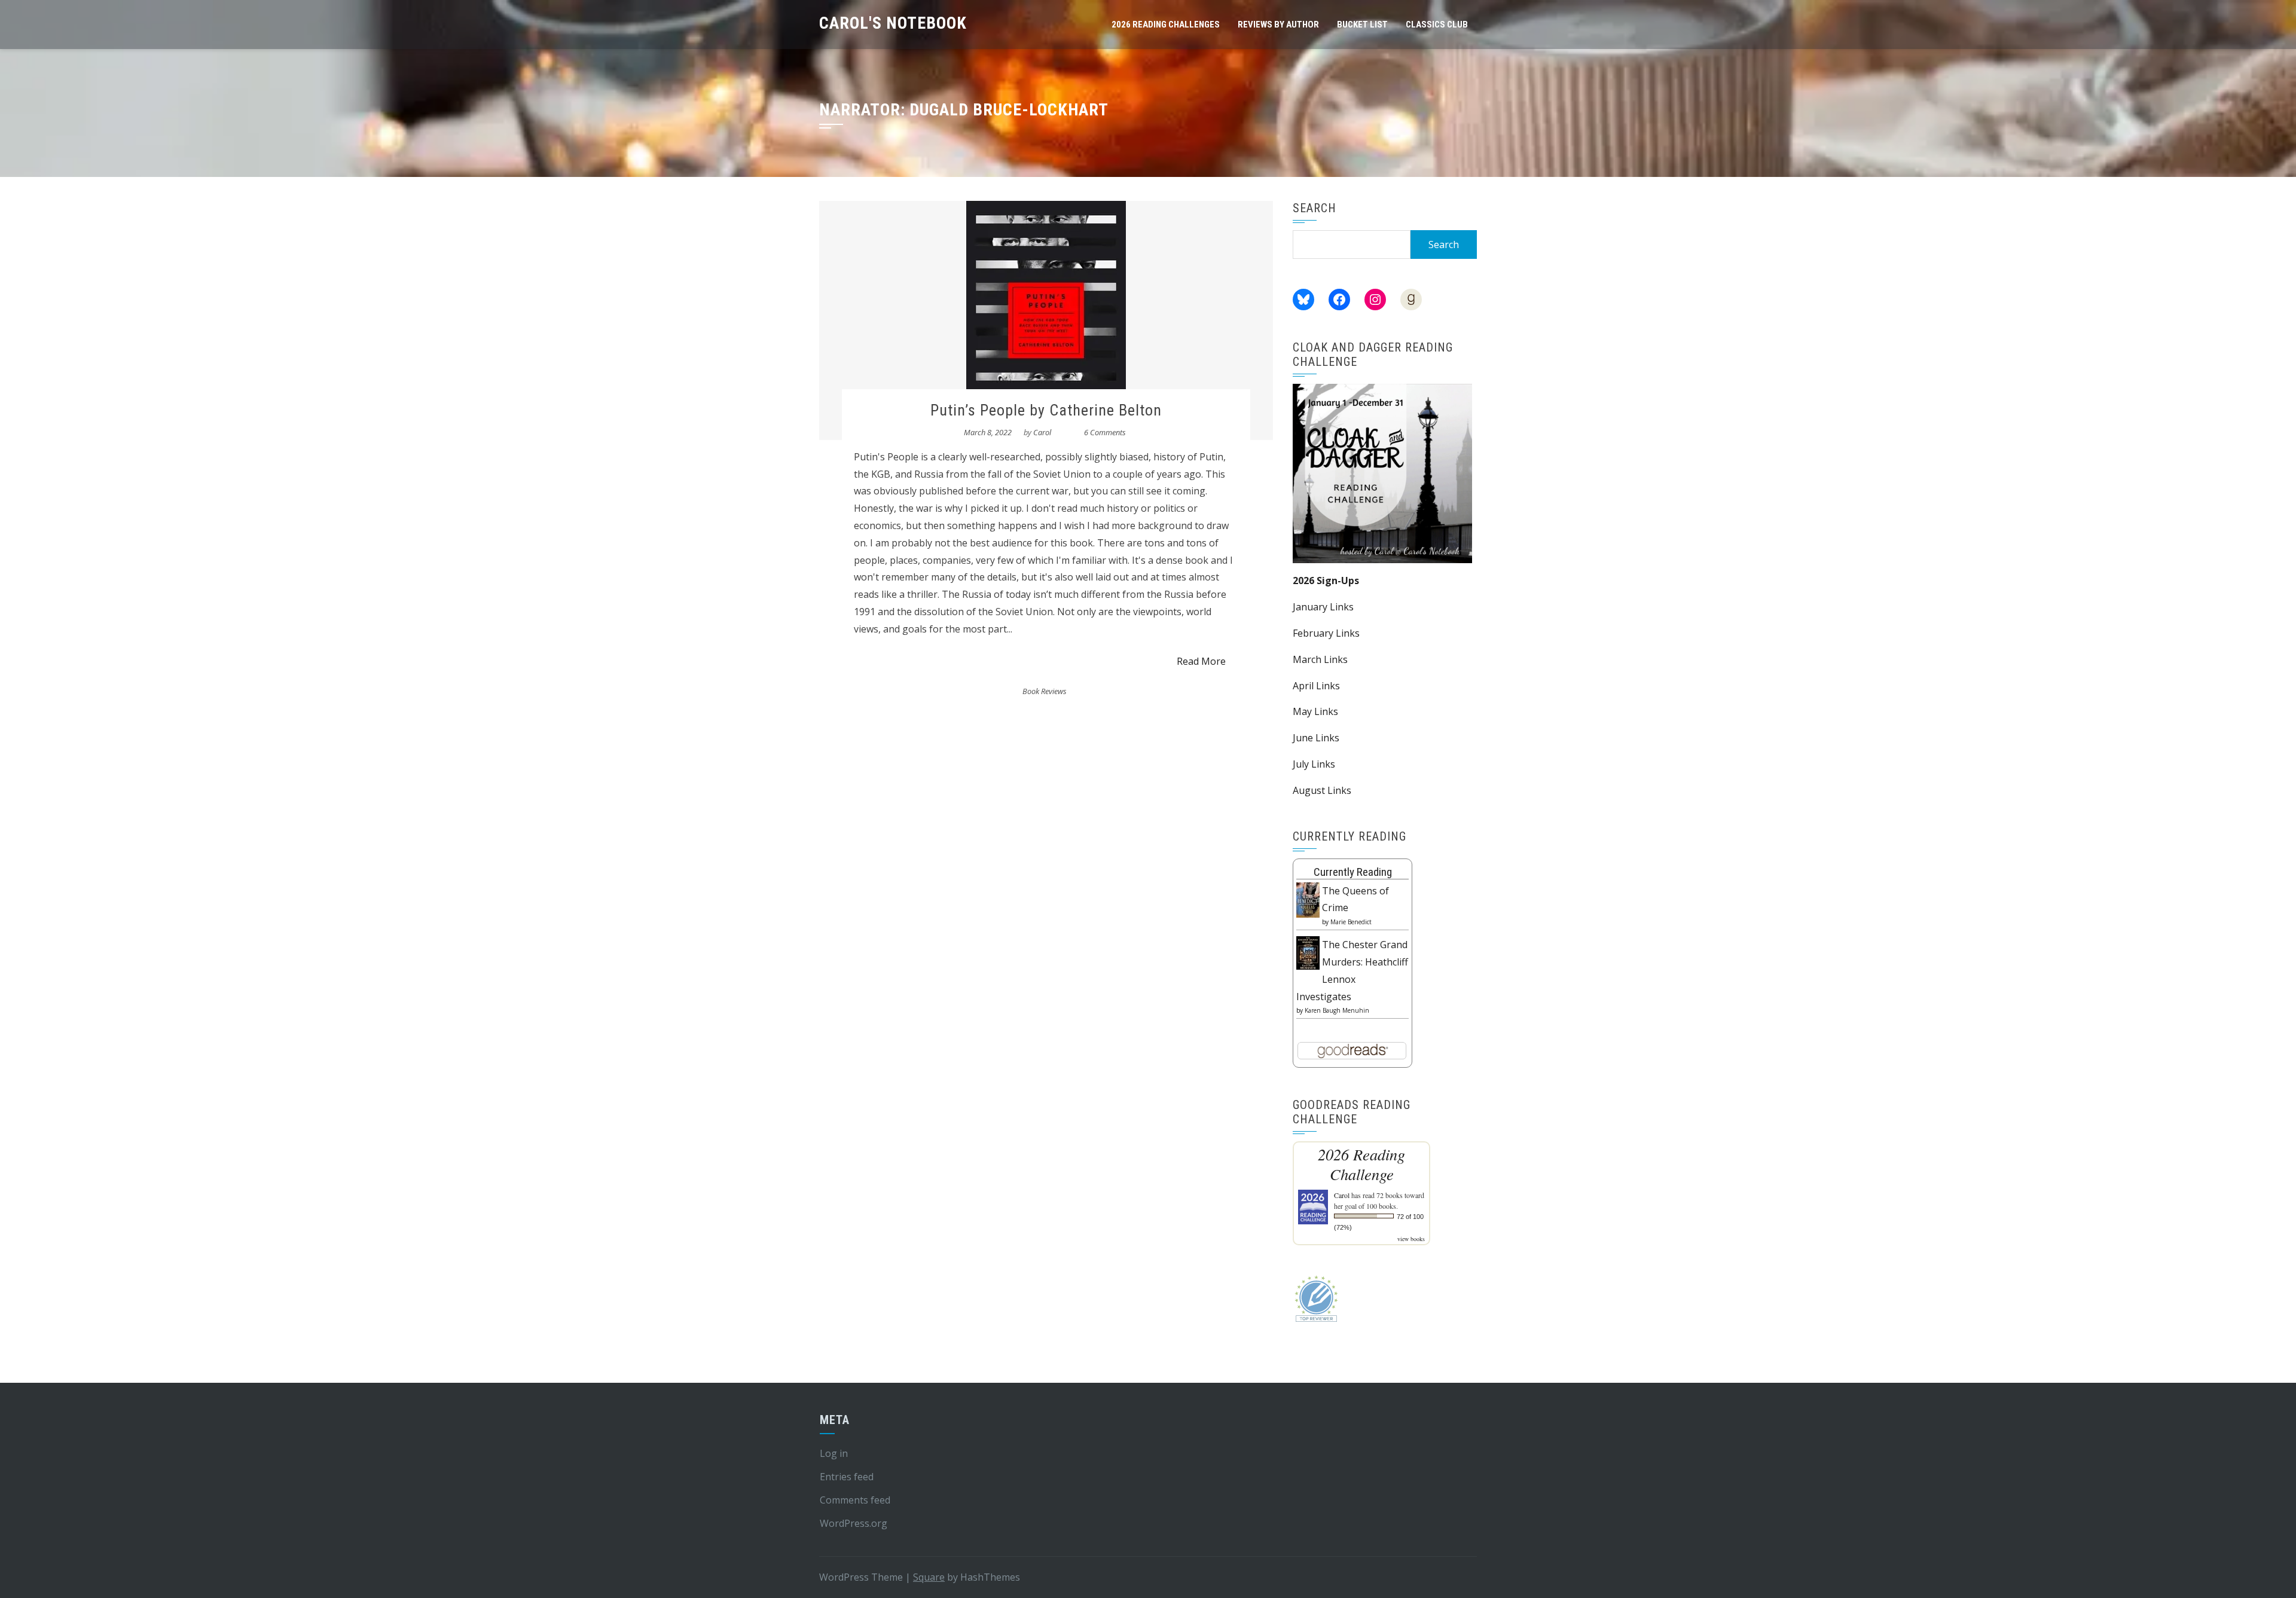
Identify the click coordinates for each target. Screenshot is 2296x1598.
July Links (1314, 764)
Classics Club (1437, 25)
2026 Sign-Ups (1326, 580)
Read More (1201, 661)
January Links (1323, 607)
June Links (1316, 738)
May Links (1315, 711)
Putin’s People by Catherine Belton (1046, 410)
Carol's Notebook (893, 23)
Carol (1042, 432)
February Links (1326, 633)
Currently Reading (1353, 872)
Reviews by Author (1278, 25)
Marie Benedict (1351, 922)
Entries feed (847, 1477)
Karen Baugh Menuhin (1337, 1010)
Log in (834, 1453)
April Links (1316, 686)
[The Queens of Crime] (1308, 899)
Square (929, 1577)
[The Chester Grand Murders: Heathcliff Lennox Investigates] (1308, 952)
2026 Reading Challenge (1361, 1164)
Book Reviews (1045, 691)
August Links (1322, 790)
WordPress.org (854, 1523)
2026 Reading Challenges (1166, 25)
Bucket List (1362, 25)
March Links (1320, 659)
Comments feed (855, 1500)
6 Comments (1105, 432)
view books (1411, 1239)
